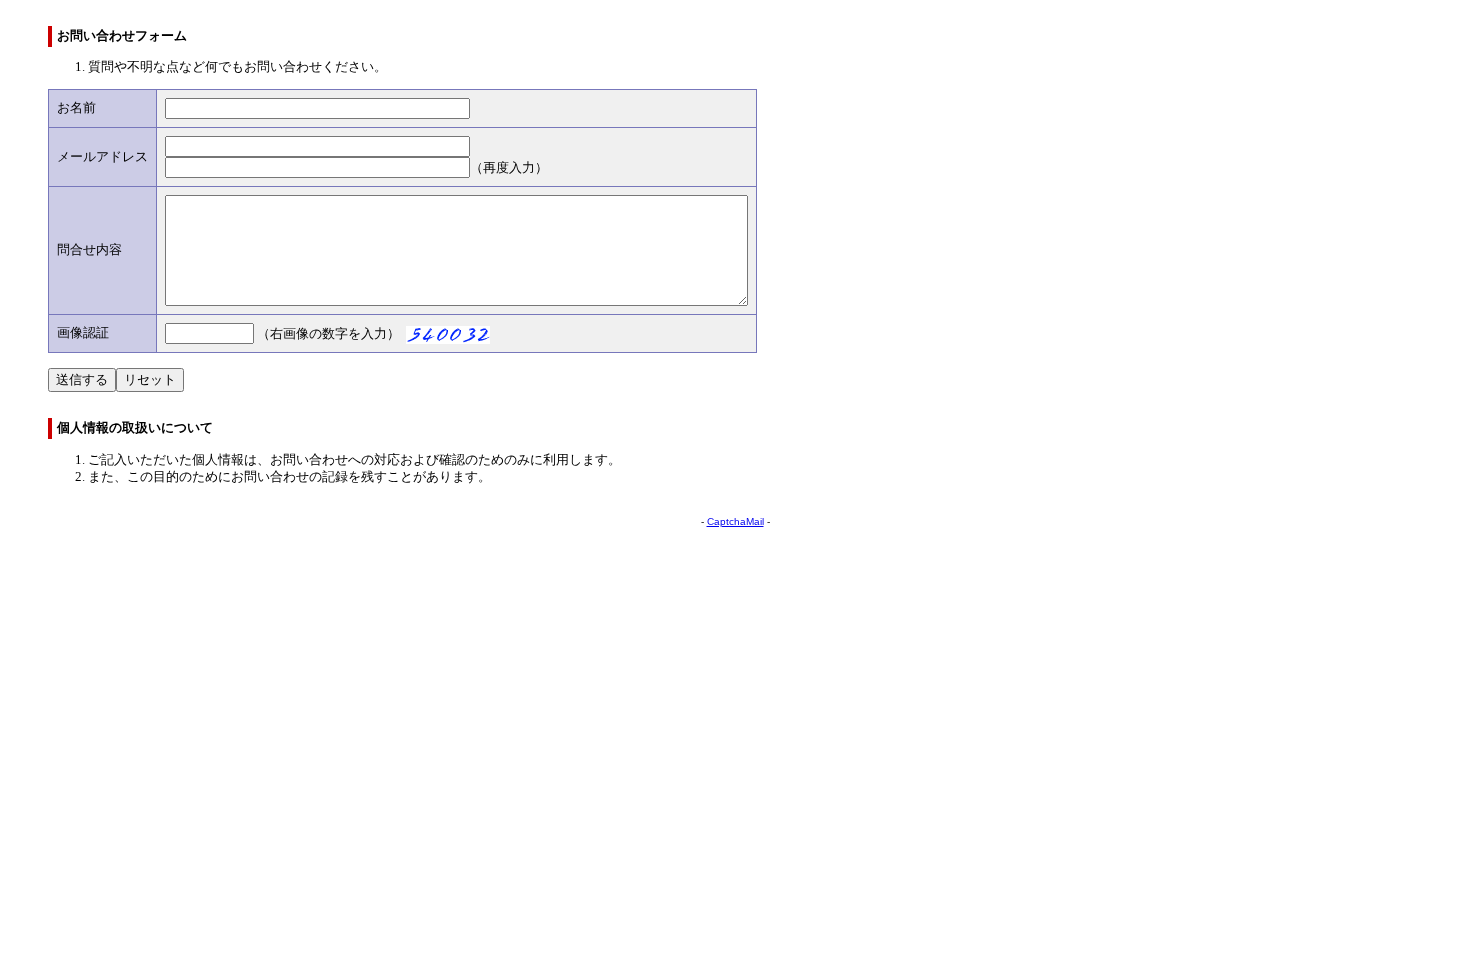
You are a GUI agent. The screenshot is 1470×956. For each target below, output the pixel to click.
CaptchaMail (735, 521)
